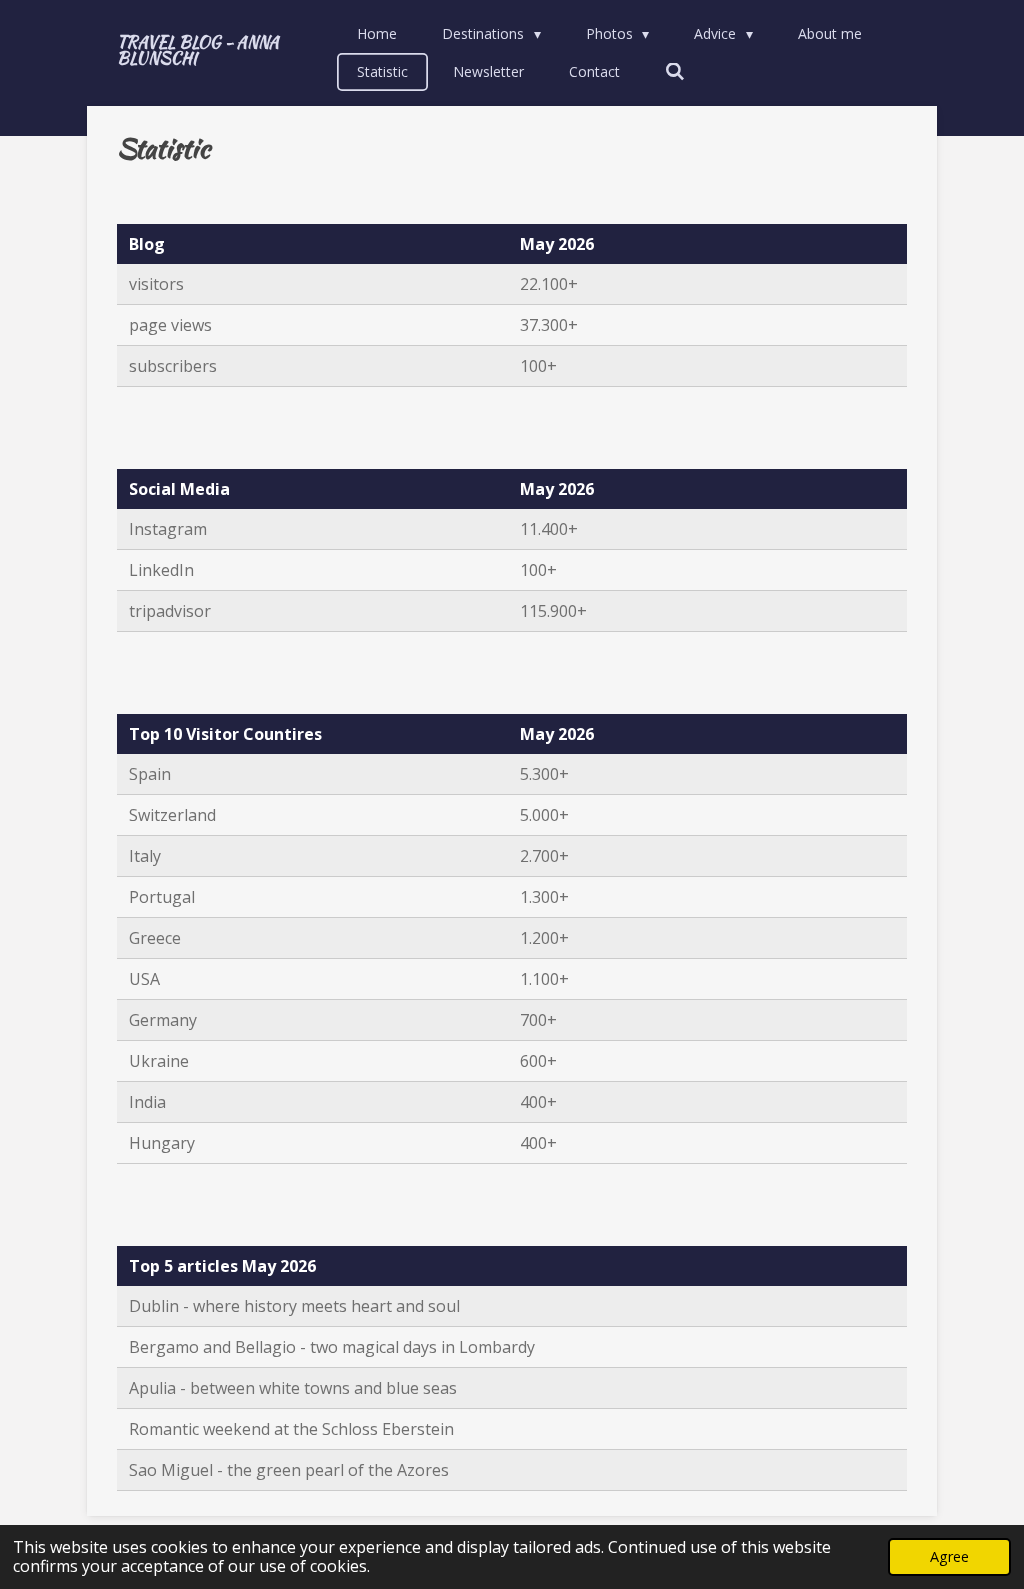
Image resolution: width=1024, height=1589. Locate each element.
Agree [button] (949, 1556)
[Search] (675, 72)
